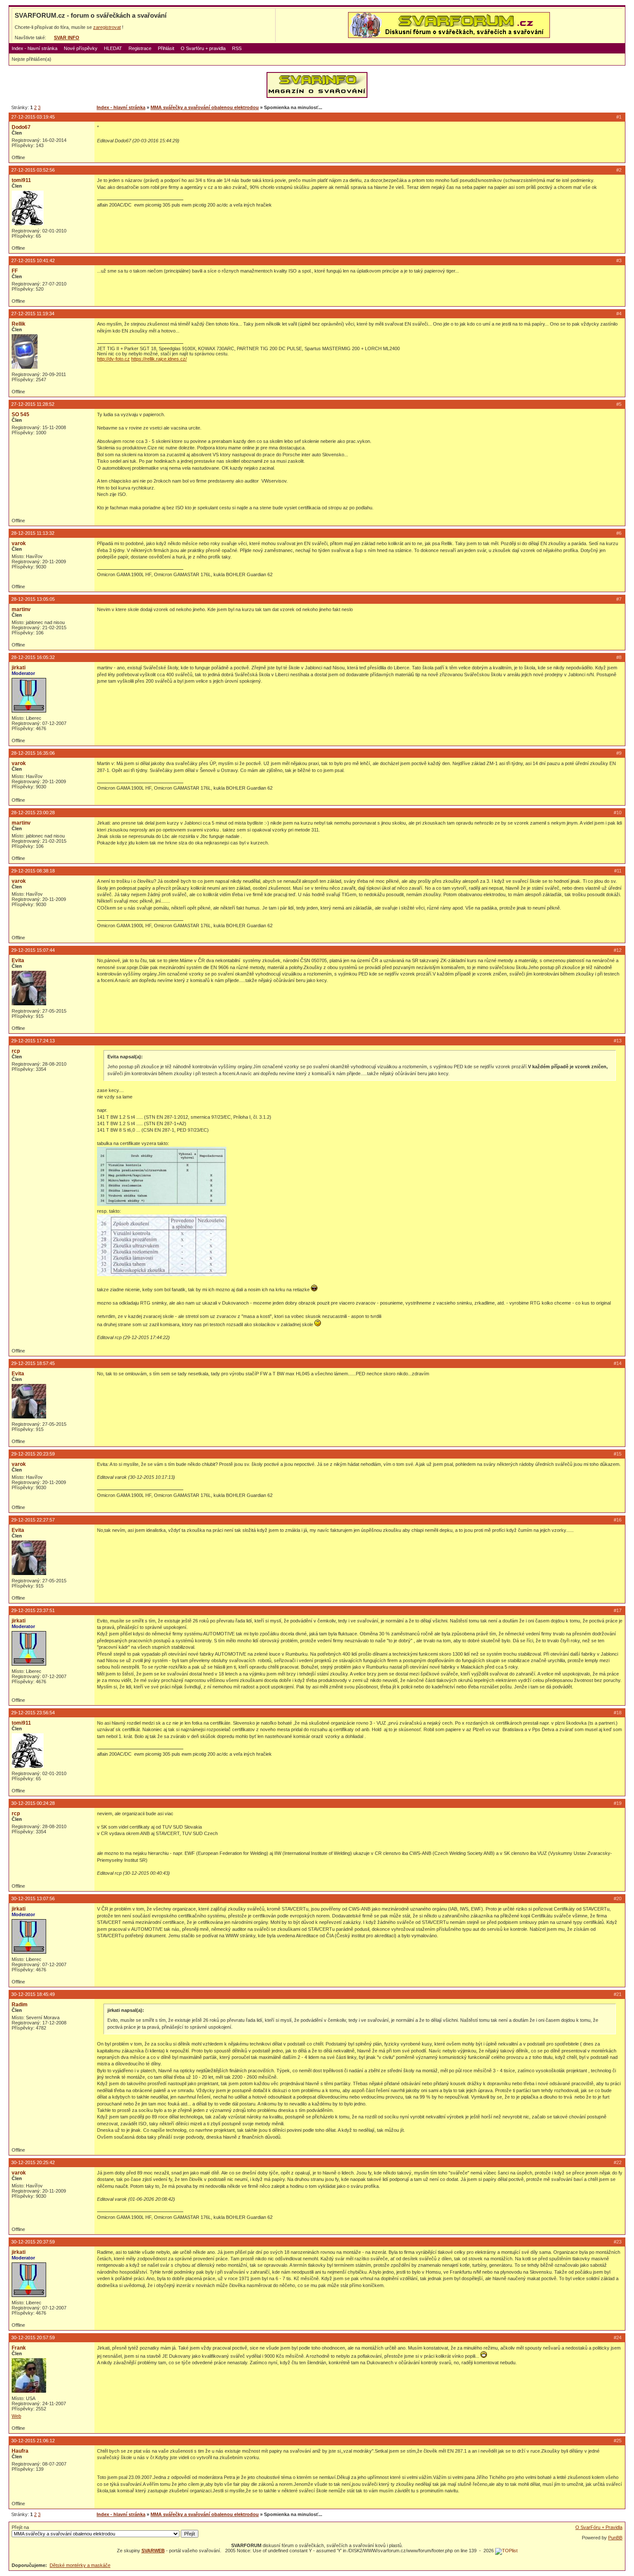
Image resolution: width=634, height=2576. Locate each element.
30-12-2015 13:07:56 (33, 1898)
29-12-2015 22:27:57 (33, 1520)
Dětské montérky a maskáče (80, 2565)
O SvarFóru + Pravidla (599, 2527)
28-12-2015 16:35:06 (33, 753)
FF (15, 271)
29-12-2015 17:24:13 (33, 1041)
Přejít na (20, 2527)
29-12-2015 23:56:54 (33, 1713)
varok (19, 543)
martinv (21, 609)
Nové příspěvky (81, 48)
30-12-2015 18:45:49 (33, 1994)
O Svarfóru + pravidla (203, 48)
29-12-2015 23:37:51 (33, 1610)
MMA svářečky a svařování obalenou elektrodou (205, 107)
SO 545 (20, 414)
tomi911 (21, 180)
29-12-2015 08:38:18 (33, 871)
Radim (20, 2005)
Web (16, 2416)
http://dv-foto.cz (113, 359)
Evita (18, 960)
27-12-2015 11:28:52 (33, 404)
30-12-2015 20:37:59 (33, 2242)
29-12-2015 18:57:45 (33, 1363)
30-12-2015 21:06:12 (33, 2441)
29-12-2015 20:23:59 (33, 1454)
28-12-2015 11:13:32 (33, 533)
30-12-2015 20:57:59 (33, 2338)
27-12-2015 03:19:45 (33, 117)
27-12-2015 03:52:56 (33, 170)
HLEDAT (113, 48)
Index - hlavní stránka (35, 48)
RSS (237, 48)
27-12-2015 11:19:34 (33, 314)
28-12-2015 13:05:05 (33, 599)
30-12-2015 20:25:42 (33, 2162)
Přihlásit (166, 48)
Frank (19, 2348)
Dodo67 (21, 127)
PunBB (615, 2538)
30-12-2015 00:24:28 (33, 1803)
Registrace (140, 48)
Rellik (19, 324)
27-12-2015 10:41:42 (33, 260)
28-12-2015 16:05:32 (33, 657)
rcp (16, 1051)
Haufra (20, 2451)
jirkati (19, 668)
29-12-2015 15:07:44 (33, 950)
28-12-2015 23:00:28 (33, 813)
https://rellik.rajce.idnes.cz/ (159, 359)
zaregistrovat (107, 27)
